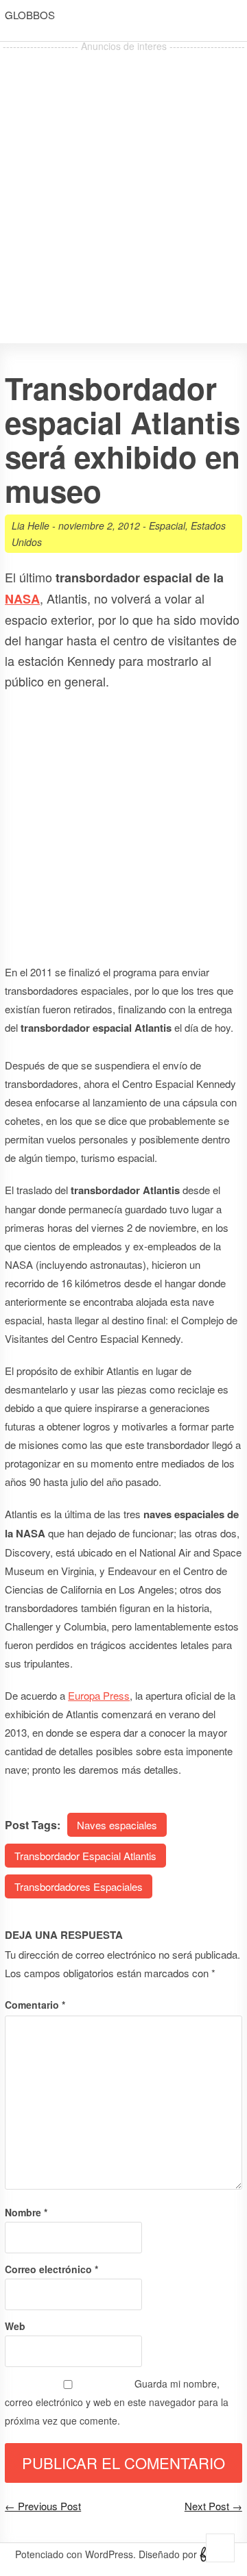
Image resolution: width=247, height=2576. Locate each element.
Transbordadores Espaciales (79, 1886)
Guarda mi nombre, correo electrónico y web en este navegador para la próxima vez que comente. (117, 2402)
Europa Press (99, 1695)
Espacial (167, 525)
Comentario (35, 2005)
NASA (22, 599)
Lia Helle (31, 525)
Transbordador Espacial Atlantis (85, 1856)
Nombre (26, 2212)
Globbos (30, 15)
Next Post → (213, 2506)
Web (15, 2326)
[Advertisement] (123, 179)
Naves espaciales (117, 1825)
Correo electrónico (51, 2269)
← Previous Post (43, 2506)
